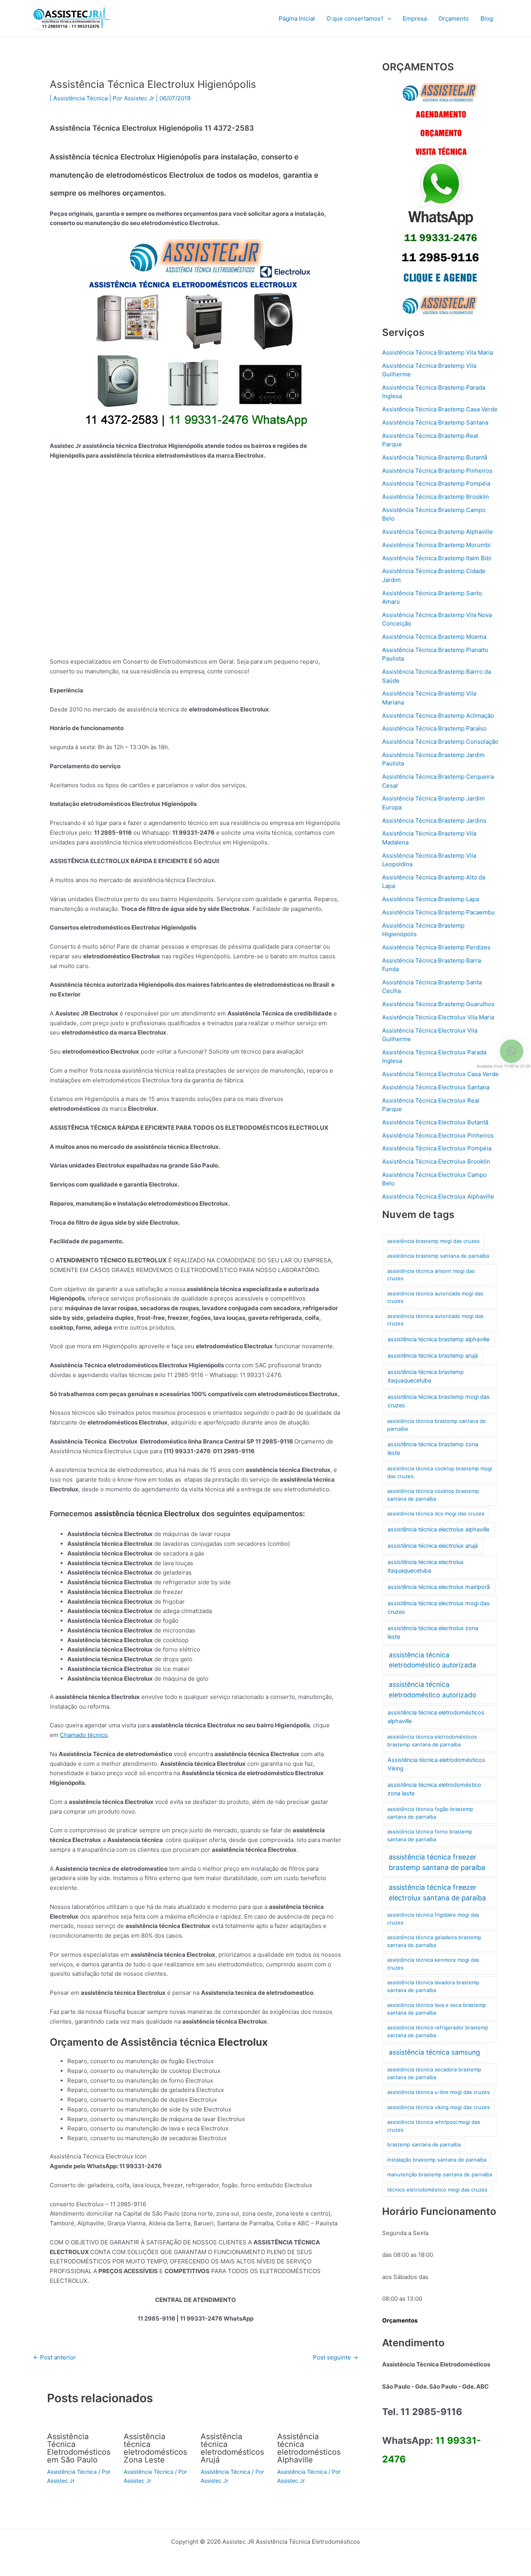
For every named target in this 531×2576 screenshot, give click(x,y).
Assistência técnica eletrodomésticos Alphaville (309, 2448)
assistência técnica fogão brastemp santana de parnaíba (430, 1813)
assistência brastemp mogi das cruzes (433, 1241)
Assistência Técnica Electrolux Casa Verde (440, 1074)
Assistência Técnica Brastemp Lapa (431, 899)
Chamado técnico (84, 1735)
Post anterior (54, 2357)
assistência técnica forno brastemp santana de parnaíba (430, 1835)
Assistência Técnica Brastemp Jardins (434, 821)
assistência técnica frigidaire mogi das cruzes (433, 1919)
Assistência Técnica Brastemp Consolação (440, 742)
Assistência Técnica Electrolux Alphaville (438, 1196)
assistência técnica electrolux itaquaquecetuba (426, 1566)
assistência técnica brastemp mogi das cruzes (439, 1401)
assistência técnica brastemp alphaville (438, 1339)
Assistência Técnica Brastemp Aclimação (438, 716)
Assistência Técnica (80, 98)
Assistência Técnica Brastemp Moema (434, 637)
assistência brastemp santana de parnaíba (438, 1256)
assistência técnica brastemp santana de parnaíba (437, 1425)
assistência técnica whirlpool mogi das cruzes (434, 2126)
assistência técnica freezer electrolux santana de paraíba (437, 1893)
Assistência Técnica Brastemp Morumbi (436, 545)
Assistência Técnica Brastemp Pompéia (436, 483)
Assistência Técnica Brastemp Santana (435, 422)
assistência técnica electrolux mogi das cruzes (439, 1608)
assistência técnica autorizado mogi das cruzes (435, 1320)
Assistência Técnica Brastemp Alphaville (438, 532)
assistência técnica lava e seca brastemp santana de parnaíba (437, 2009)
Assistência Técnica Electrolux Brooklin (436, 1161)
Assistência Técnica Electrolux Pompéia (437, 1148)
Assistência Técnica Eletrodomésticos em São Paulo (79, 2448)
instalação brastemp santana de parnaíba (437, 2160)
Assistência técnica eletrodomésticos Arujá (232, 2448)
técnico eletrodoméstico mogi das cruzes (437, 2190)
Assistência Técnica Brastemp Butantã (435, 457)
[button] (387, 19)
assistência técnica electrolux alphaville (438, 1529)
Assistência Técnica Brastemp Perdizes (436, 947)
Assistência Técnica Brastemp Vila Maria (438, 352)
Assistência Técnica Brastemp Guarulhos (438, 1004)
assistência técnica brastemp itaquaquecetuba (426, 1376)
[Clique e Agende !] (440, 199)
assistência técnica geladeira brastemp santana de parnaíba (434, 1941)
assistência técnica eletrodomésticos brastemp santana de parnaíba (432, 1741)
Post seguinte (335, 2357)
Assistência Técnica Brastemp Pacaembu (438, 912)
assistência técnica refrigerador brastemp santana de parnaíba (438, 2031)
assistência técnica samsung (434, 2052)
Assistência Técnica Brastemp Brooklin (436, 497)
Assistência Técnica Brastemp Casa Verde (440, 409)
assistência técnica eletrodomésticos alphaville (436, 1717)
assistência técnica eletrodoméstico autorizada (432, 1660)
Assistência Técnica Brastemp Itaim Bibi (437, 558)
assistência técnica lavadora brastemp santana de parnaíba (433, 1986)
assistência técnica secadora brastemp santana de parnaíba (434, 2073)
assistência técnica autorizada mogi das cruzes (435, 1297)
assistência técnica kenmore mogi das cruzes (433, 1964)
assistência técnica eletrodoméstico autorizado (432, 1689)
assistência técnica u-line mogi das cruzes (438, 2092)
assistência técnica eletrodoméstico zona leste (434, 1789)
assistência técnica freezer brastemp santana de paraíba (437, 1862)
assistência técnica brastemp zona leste (433, 1449)
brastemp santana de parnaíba (424, 2144)
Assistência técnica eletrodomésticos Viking (436, 1764)
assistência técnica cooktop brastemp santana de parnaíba (433, 1495)
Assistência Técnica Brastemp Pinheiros (437, 471)
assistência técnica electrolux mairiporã (439, 1587)
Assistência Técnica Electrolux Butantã (435, 1122)
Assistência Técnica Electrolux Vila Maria (438, 1017)
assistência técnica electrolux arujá (433, 1546)
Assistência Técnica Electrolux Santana (436, 1087)
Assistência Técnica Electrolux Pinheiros (438, 1135)
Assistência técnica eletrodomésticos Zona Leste (155, 2448)
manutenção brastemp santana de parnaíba (440, 2174)
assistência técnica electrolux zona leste (433, 1632)
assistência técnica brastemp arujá (433, 1356)
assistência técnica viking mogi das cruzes (438, 2107)
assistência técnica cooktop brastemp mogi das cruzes (440, 1472)
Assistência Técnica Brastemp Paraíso (434, 728)
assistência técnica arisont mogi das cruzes (431, 1275)
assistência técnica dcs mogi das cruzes (436, 1513)
